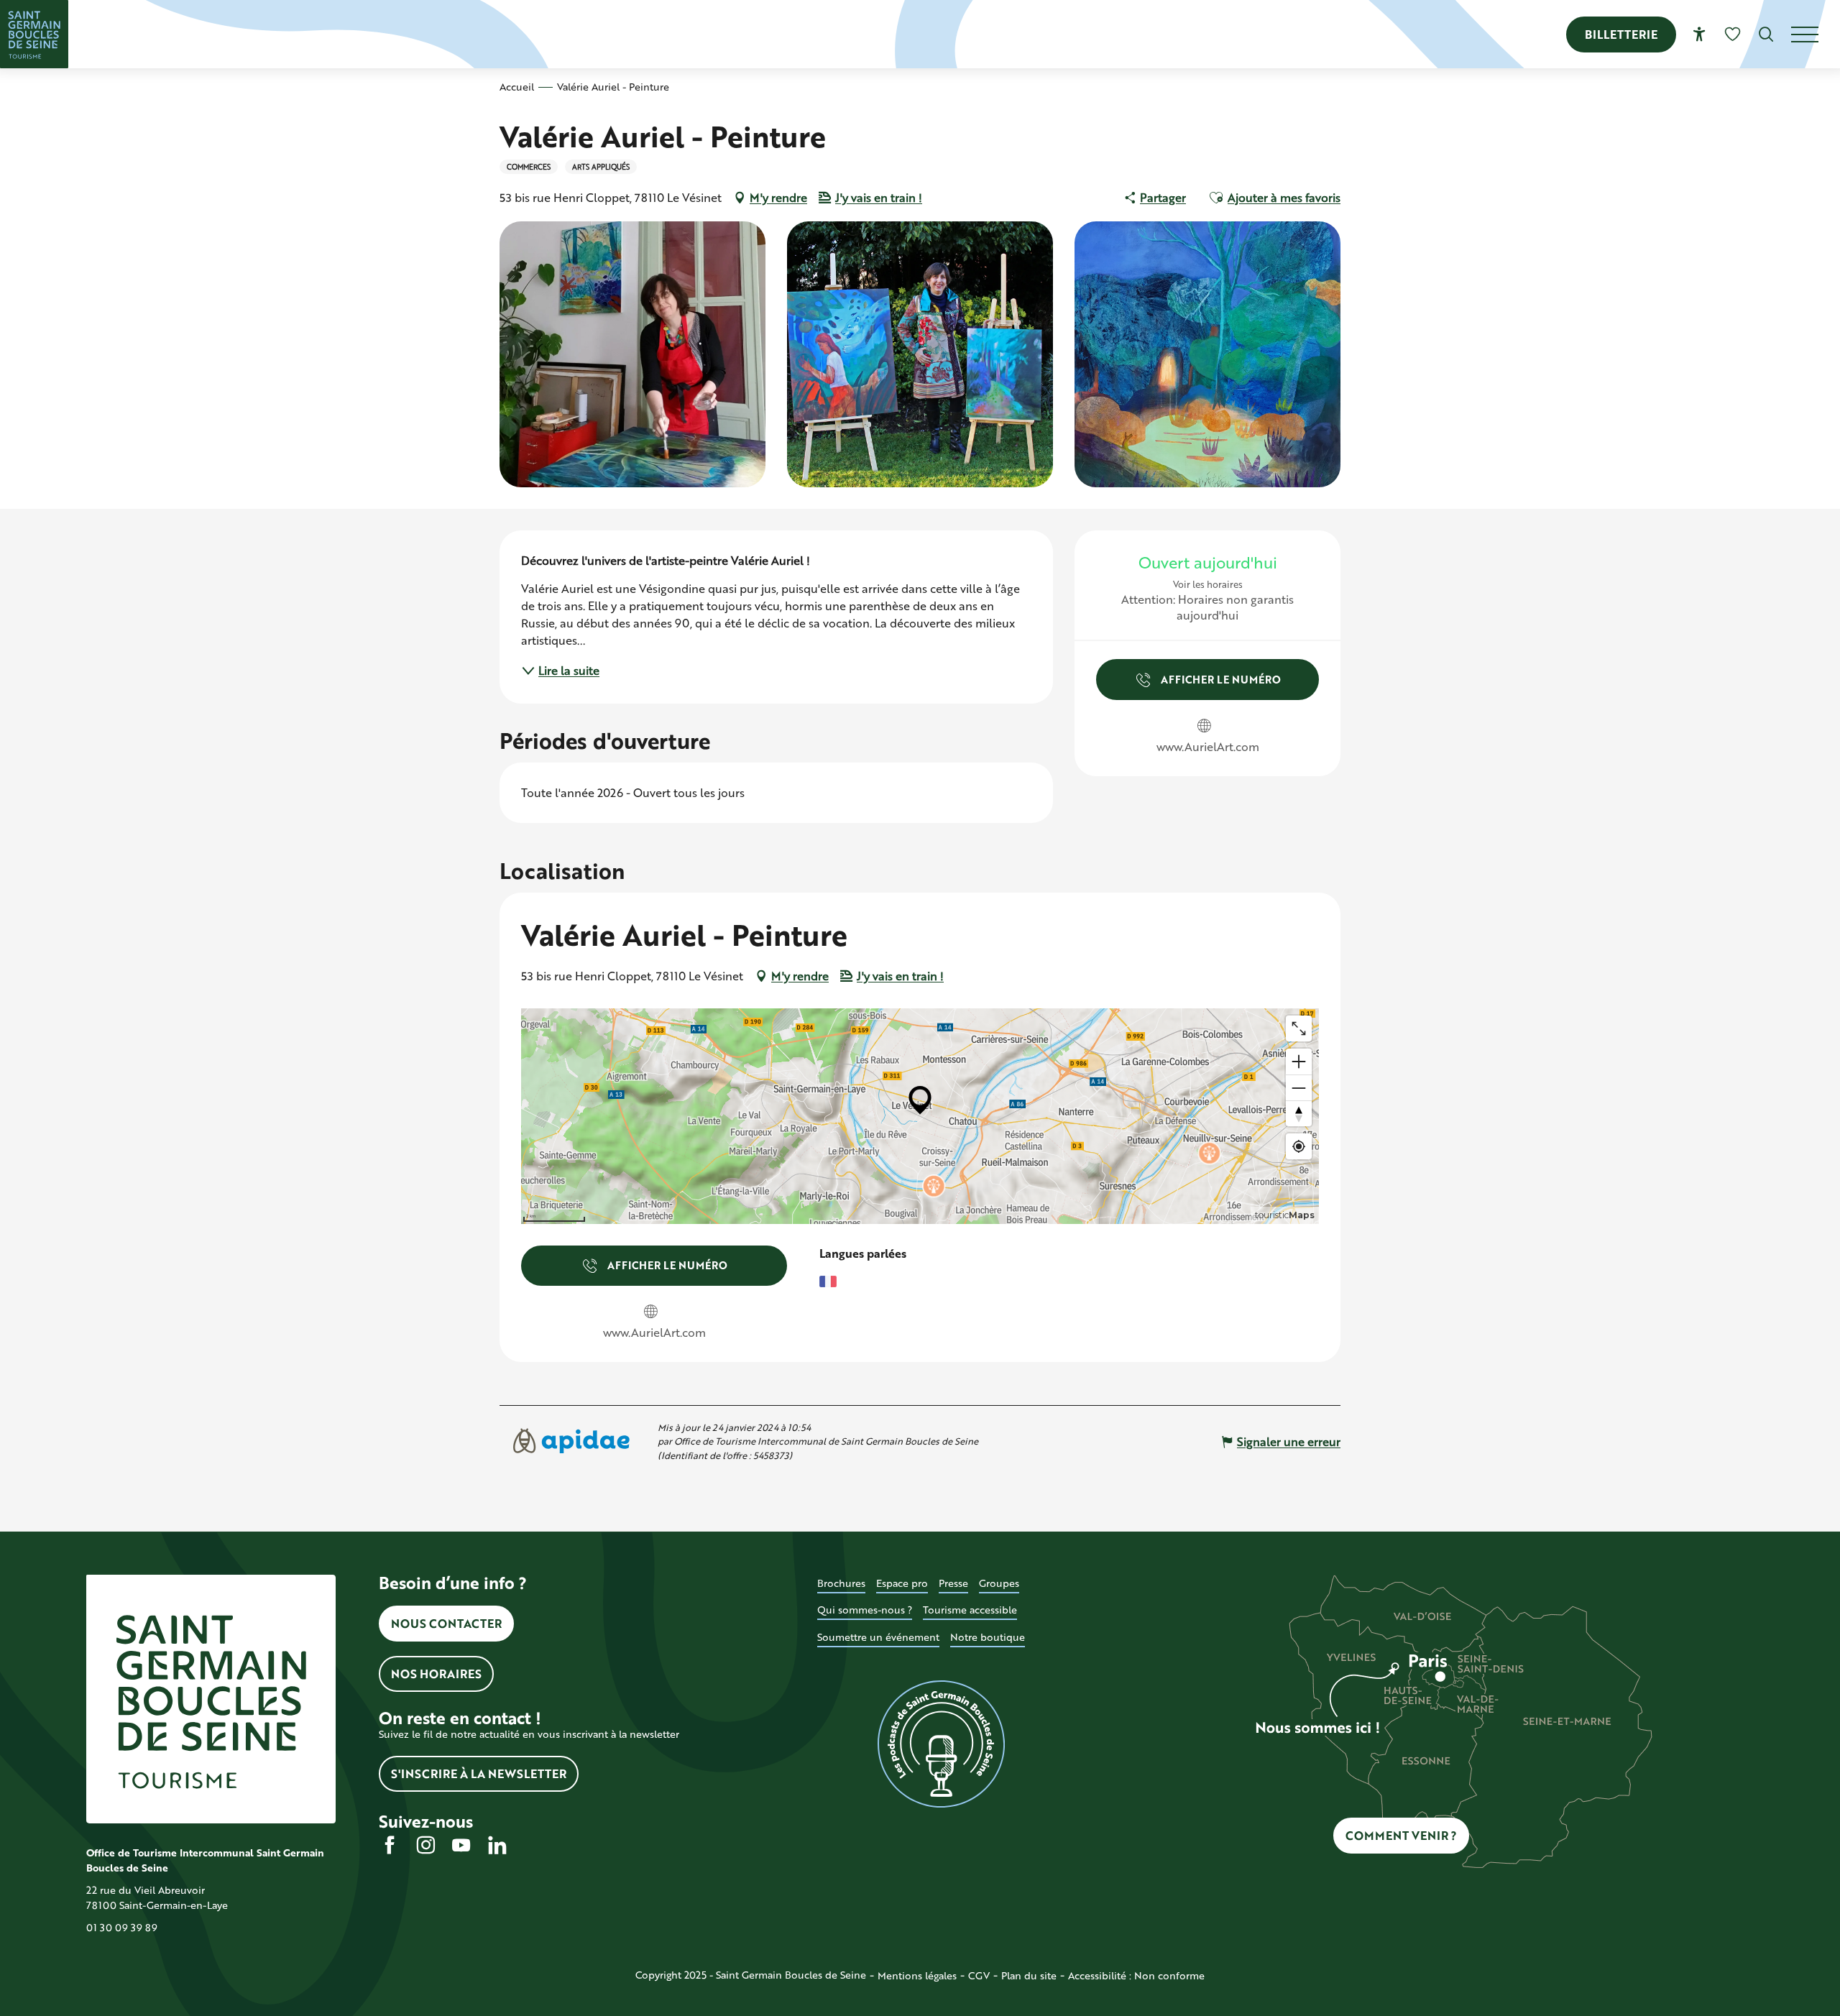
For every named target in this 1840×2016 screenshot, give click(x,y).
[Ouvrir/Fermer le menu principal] (1816, 34)
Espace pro (902, 1583)
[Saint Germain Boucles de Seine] (34, 34)
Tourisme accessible (970, 1610)
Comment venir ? (1401, 1835)
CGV (979, 1975)
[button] (1766, 34)
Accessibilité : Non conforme (1136, 1975)
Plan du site (1029, 1975)
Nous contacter (446, 1623)
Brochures (841, 1583)
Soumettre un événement (878, 1637)
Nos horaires (436, 1674)
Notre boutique (988, 1637)
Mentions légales (917, 1975)
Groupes (999, 1583)
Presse (953, 1583)
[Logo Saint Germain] (211, 1699)
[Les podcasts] (942, 1744)
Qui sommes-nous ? (865, 1610)
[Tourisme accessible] (1699, 34)
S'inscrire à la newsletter (479, 1773)
